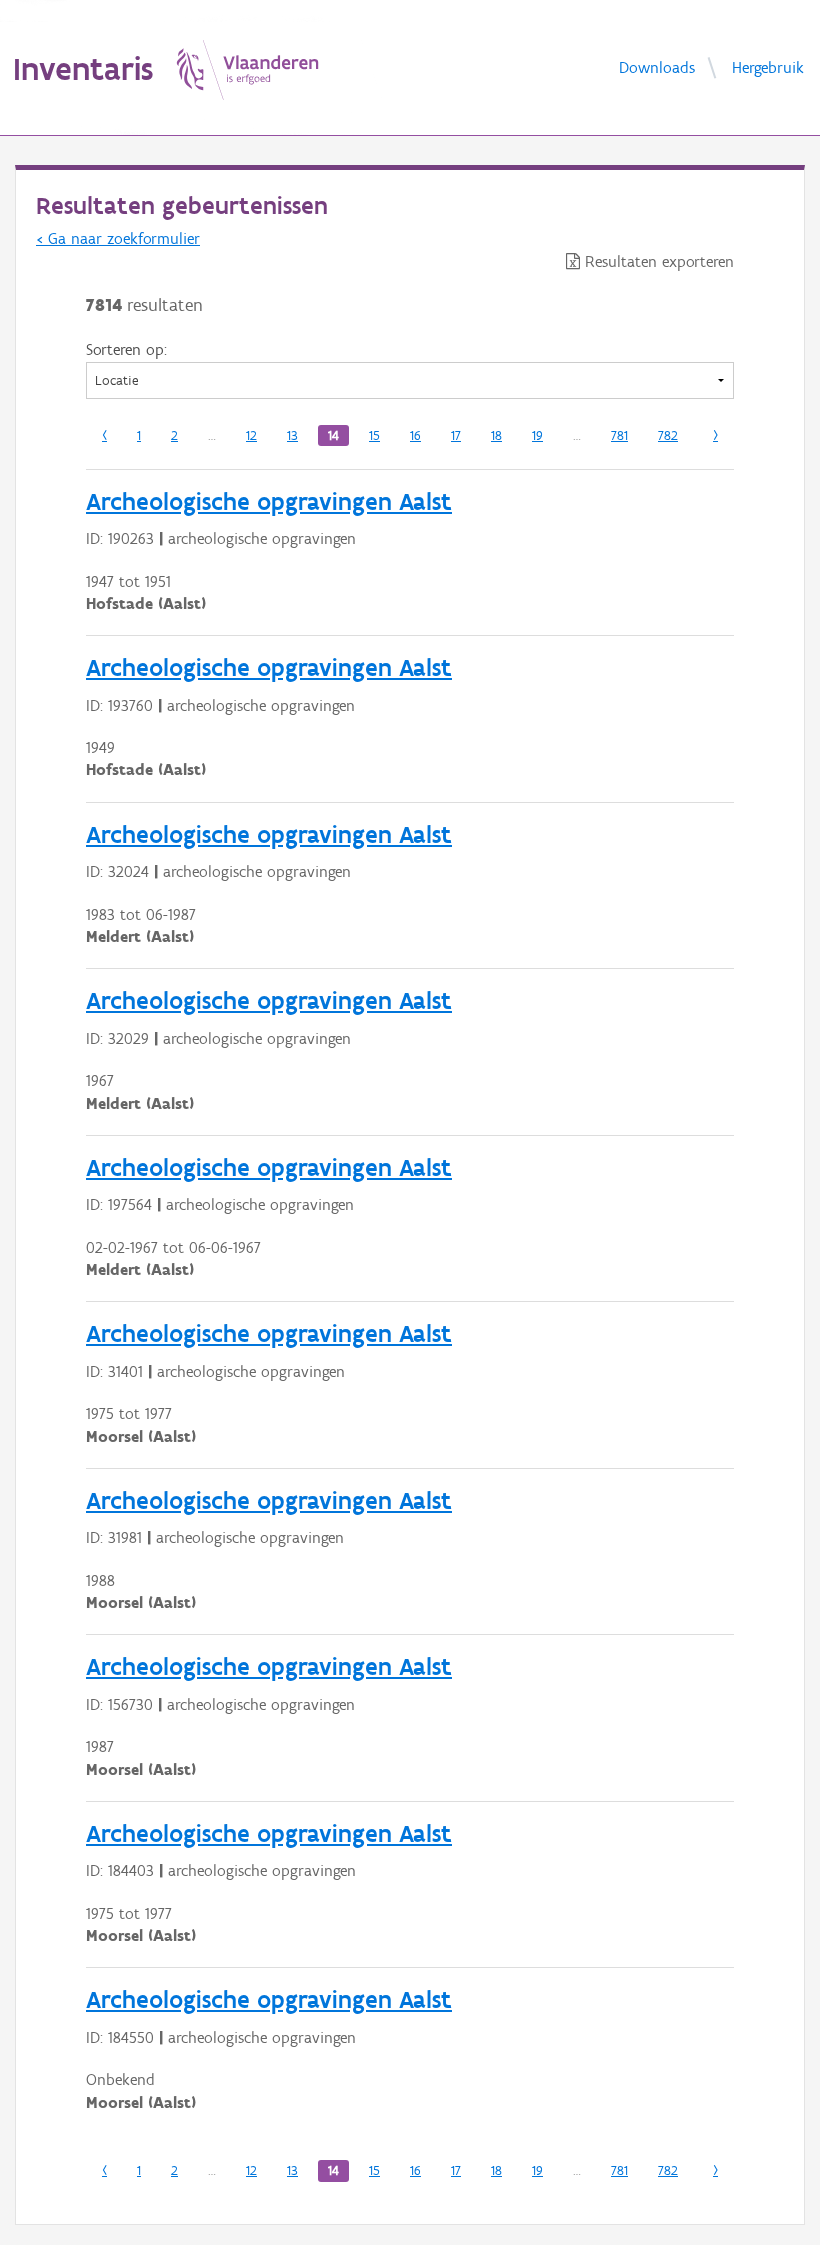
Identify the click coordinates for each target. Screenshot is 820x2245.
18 (496, 435)
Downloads (657, 66)
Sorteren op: (126, 349)
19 (537, 435)
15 (374, 435)
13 (292, 435)
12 (251, 435)
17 (456, 435)
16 (415, 435)
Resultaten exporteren (657, 261)
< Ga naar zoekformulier (118, 238)
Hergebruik (768, 66)
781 (619, 435)
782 (668, 435)
